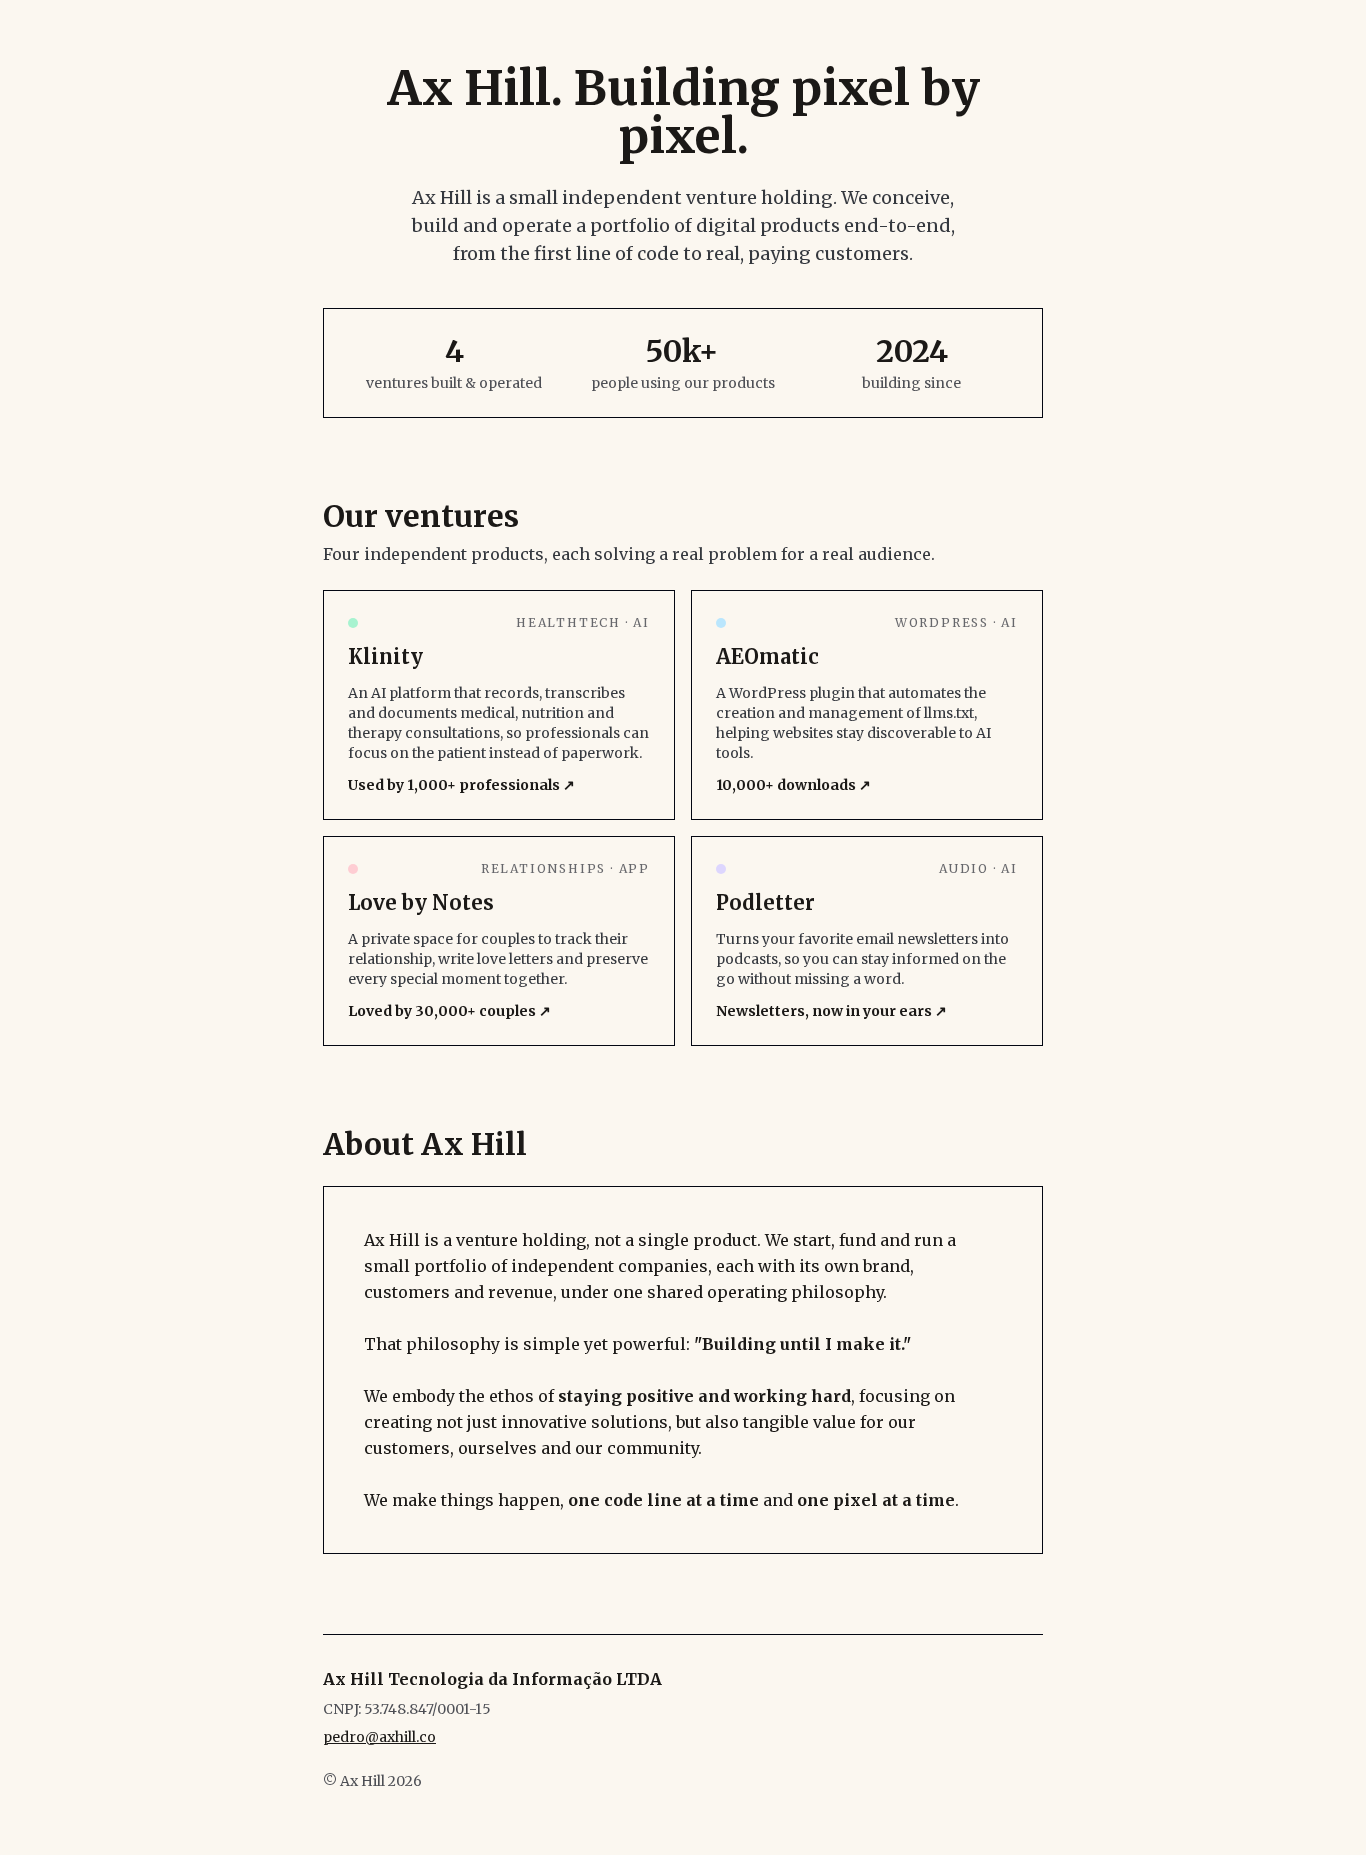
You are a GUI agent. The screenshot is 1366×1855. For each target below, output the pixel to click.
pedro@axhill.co (379, 1737)
